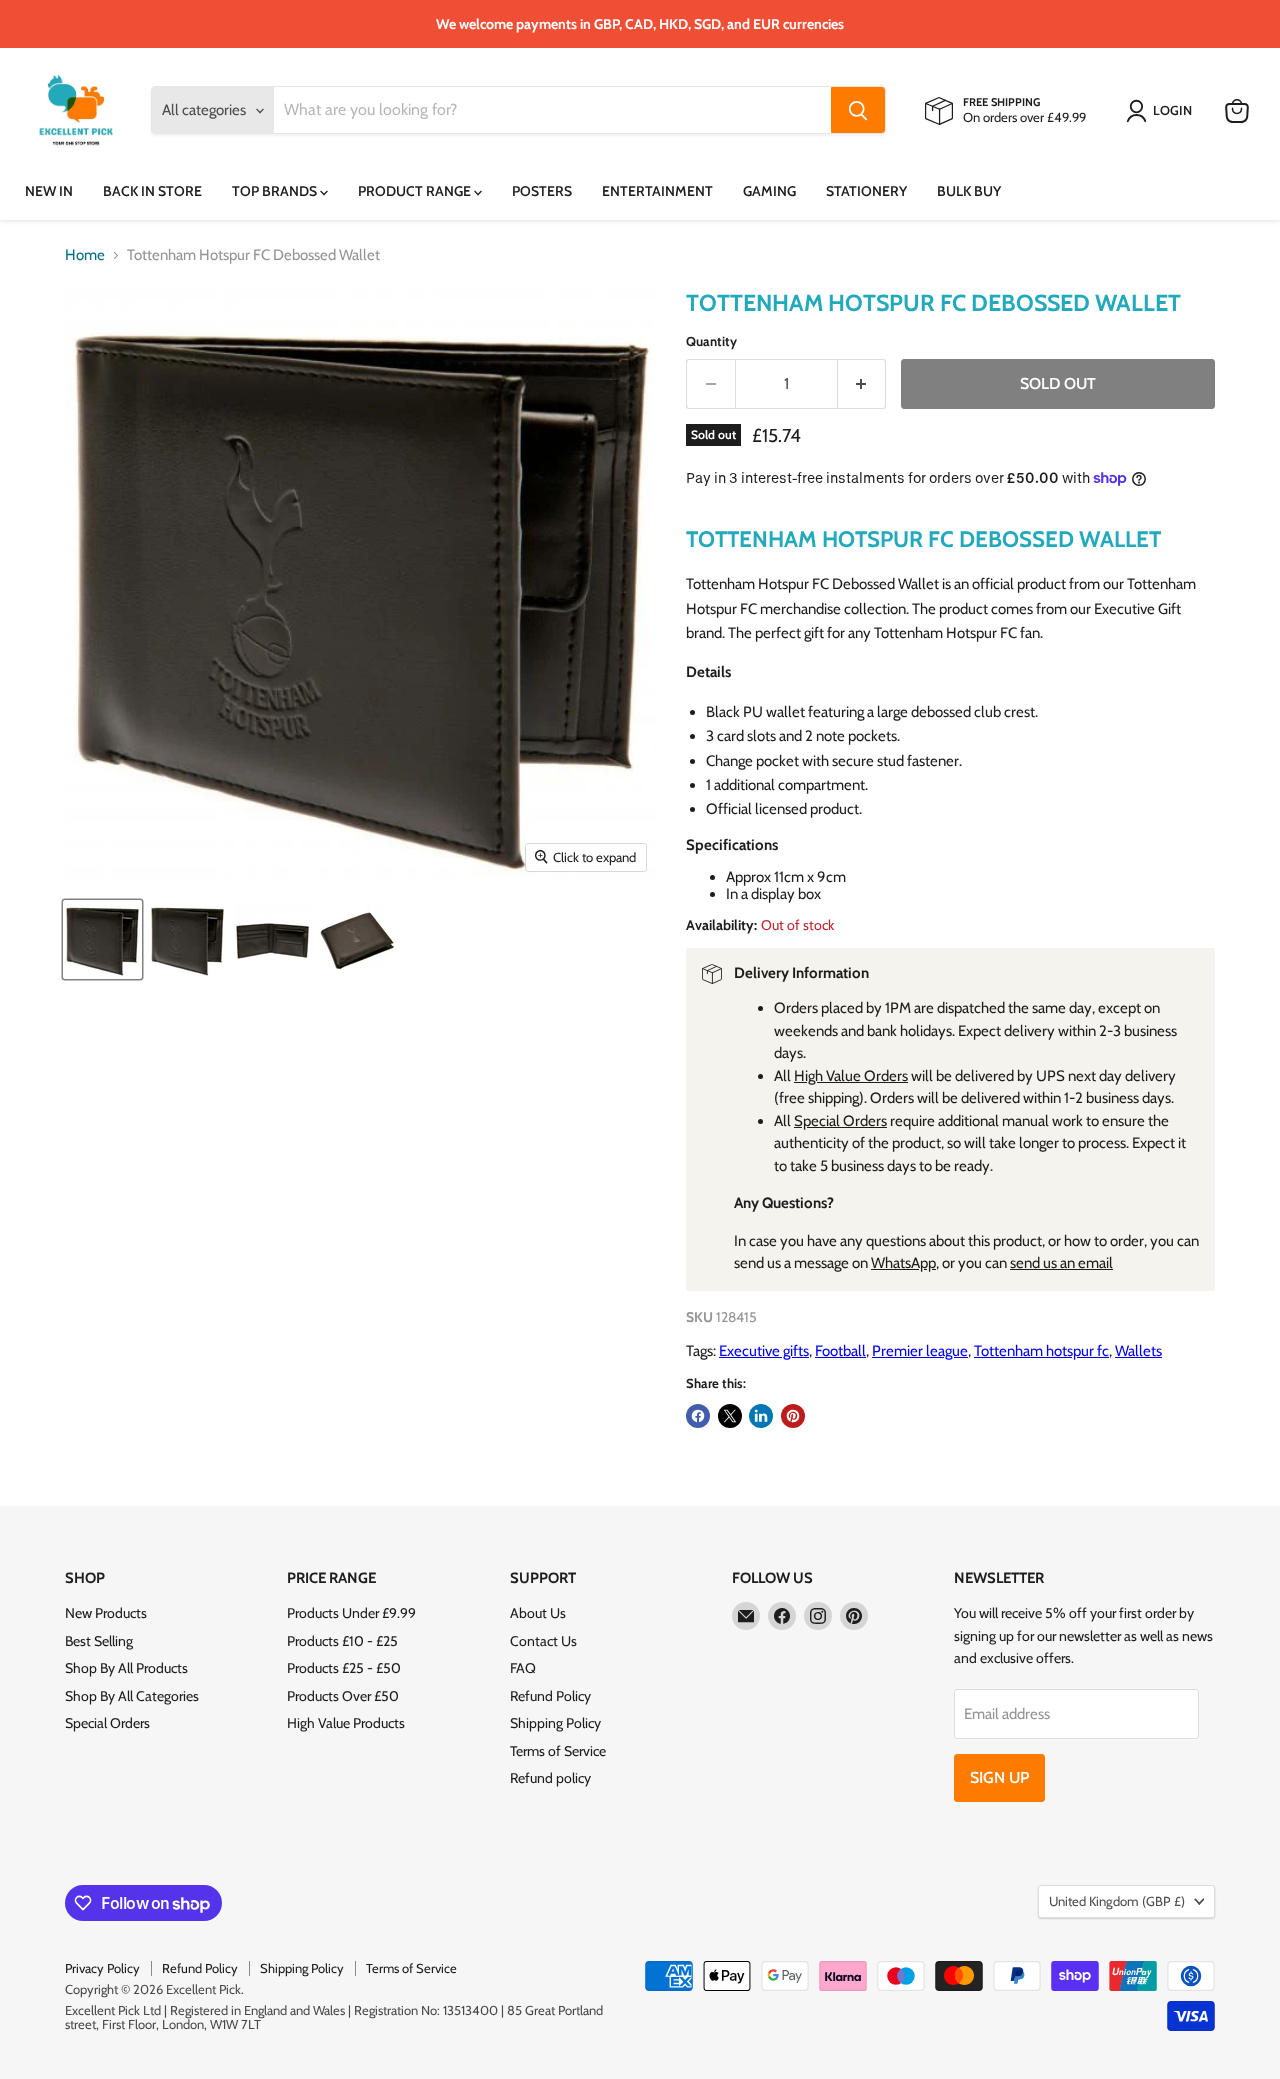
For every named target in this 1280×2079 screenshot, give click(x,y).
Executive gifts (764, 1351)
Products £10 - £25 (342, 1641)
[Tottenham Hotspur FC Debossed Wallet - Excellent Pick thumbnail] (102, 939)
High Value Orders (851, 1076)
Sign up (999, 1777)
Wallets (1138, 1351)
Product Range (416, 191)
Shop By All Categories (132, 1696)
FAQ (523, 1668)
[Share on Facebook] (698, 1416)
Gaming (769, 191)
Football (840, 1351)
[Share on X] (730, 1416)
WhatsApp (903, 1263)
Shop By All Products (126, 1668)
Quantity (711, 341)
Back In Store (152, 191)
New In (49, 191)
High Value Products (346, 1723)
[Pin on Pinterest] (793, 1416)
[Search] (858, 111)
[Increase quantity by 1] (862, 384)
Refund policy (550, 1778)
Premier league (920, 1351)
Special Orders (840, 1121)
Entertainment (657, 191)
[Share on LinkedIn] (761, 1416)
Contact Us (543, 1641)
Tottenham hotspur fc (1041, 1351)
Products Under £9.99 (351, 1613)
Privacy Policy (102, 1968)
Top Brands (276, 191)
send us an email (1061, 1263)
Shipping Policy (555, 1723)
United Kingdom (1117, 1901)
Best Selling (99, 1641)
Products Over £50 (343, 1696)
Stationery (866, 191)
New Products (106, 1613)
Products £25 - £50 (344, 1668)
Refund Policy (550, 1696)
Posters (542, 191)
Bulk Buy (969, 191)
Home (85, 255)
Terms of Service (558, 1751)
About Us (538, 1613)
